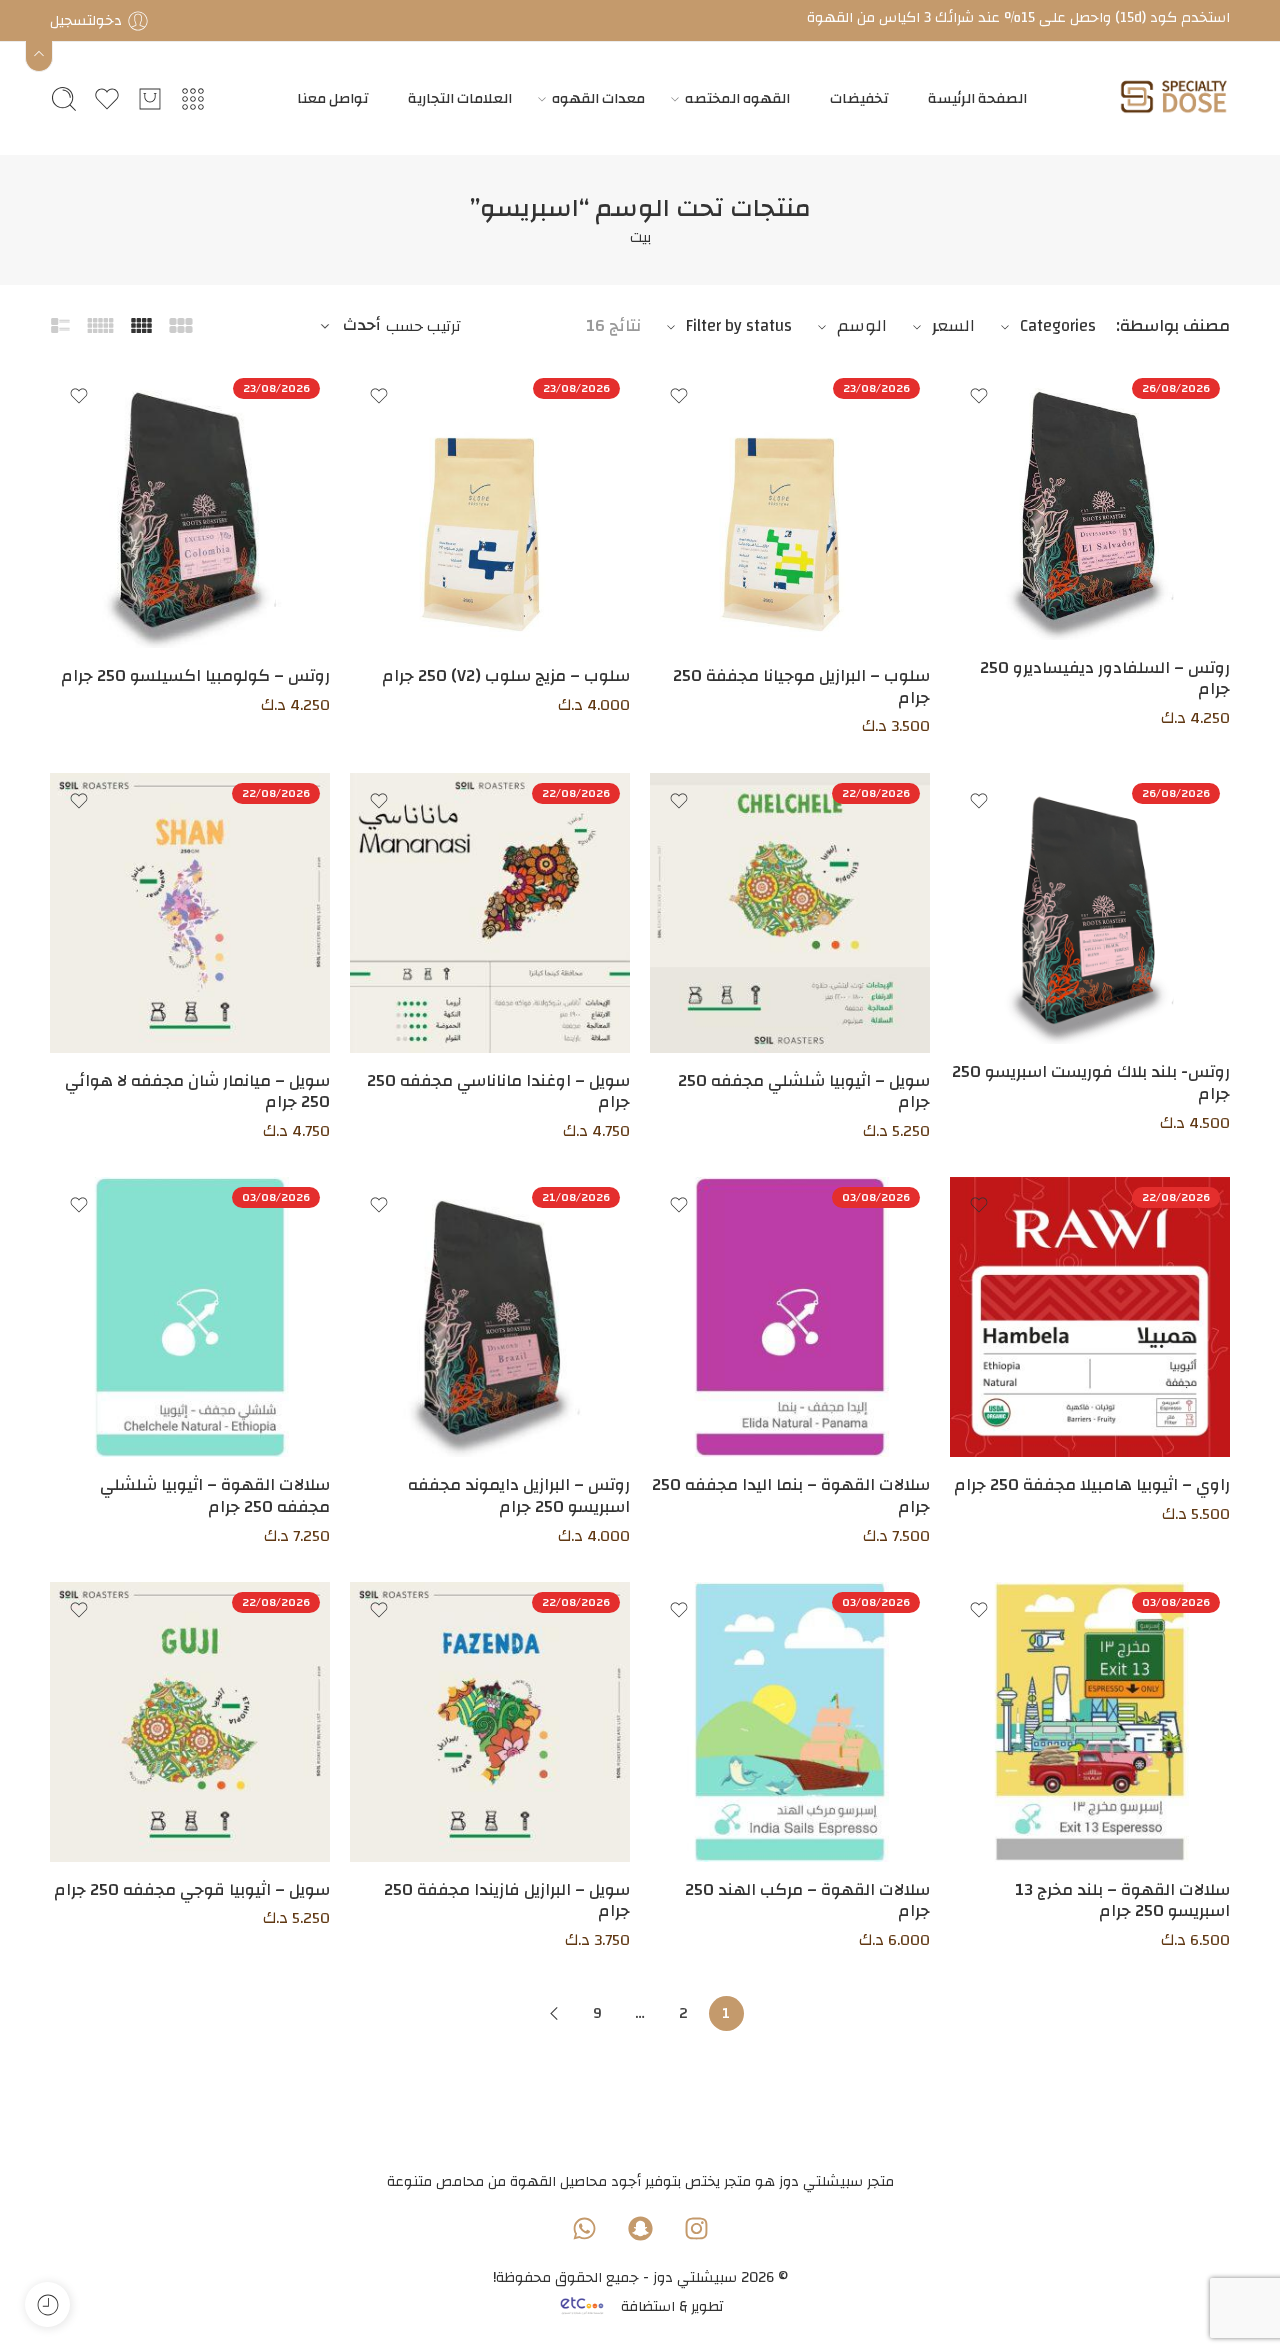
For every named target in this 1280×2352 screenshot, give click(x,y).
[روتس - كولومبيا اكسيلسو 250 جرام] (190, 508)
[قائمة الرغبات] (979, 396)
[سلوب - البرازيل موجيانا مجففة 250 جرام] (790, 508)
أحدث (362, 326)
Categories (1058, 325)
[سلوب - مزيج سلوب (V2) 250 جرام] (490, 508)
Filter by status (739, 325)
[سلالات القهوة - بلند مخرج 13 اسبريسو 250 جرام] (1090, 1722)
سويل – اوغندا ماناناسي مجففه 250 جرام (498, 1092)
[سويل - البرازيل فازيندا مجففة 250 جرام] (490, 1722)
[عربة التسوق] (150, 99)
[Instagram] (696, 2228)
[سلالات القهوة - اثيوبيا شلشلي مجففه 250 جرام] (190, 1317)
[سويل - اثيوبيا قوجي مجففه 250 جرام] (190, 1722)
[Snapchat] (640, 2228)
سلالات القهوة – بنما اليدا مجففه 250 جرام (791, 1496)
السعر (953, 325)
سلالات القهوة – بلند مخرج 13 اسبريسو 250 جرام (1122, 1901)
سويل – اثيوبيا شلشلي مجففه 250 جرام (804, 1092)
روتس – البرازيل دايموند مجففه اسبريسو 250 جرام (519, 1496)
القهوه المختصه (737, 98)
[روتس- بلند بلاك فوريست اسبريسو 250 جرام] (1090, 909)
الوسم (862, 325)
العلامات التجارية (460, 98)
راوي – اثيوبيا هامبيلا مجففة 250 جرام (1092, 1485)
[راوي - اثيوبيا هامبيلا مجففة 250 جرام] (1090, 1317)
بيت (640, 237)
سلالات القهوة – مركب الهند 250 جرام (807, 1901)
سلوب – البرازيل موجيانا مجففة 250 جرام (801, 687)
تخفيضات (859, 98)
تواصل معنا (332, 98)
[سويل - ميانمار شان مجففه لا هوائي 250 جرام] (190, 913)
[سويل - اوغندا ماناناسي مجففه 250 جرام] (490, 913)
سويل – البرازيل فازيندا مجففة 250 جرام (507, 1901)
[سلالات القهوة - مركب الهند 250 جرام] (790, 1722)
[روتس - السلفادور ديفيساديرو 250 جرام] (1090, 504)
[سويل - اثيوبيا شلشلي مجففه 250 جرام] (790, 913)
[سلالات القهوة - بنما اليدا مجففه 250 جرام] (790, 1317)
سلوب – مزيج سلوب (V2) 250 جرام (506, 676)
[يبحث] (64, 99)
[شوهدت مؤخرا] (47, 2304)
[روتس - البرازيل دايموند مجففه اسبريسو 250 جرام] (490, 1317)
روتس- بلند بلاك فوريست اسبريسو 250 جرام (1091, 1083)
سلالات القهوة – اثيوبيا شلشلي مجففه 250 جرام (215, 1496)
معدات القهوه (598, 98)
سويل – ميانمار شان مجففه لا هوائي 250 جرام (197, 1092)
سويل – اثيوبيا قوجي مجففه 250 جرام (192, 1890)
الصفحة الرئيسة (977, 98)
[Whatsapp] (584, 2228)
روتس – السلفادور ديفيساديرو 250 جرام (1105, 679)
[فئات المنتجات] (193, 99)
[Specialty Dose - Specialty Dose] (1173, 98)
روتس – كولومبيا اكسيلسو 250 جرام (195, 676)
